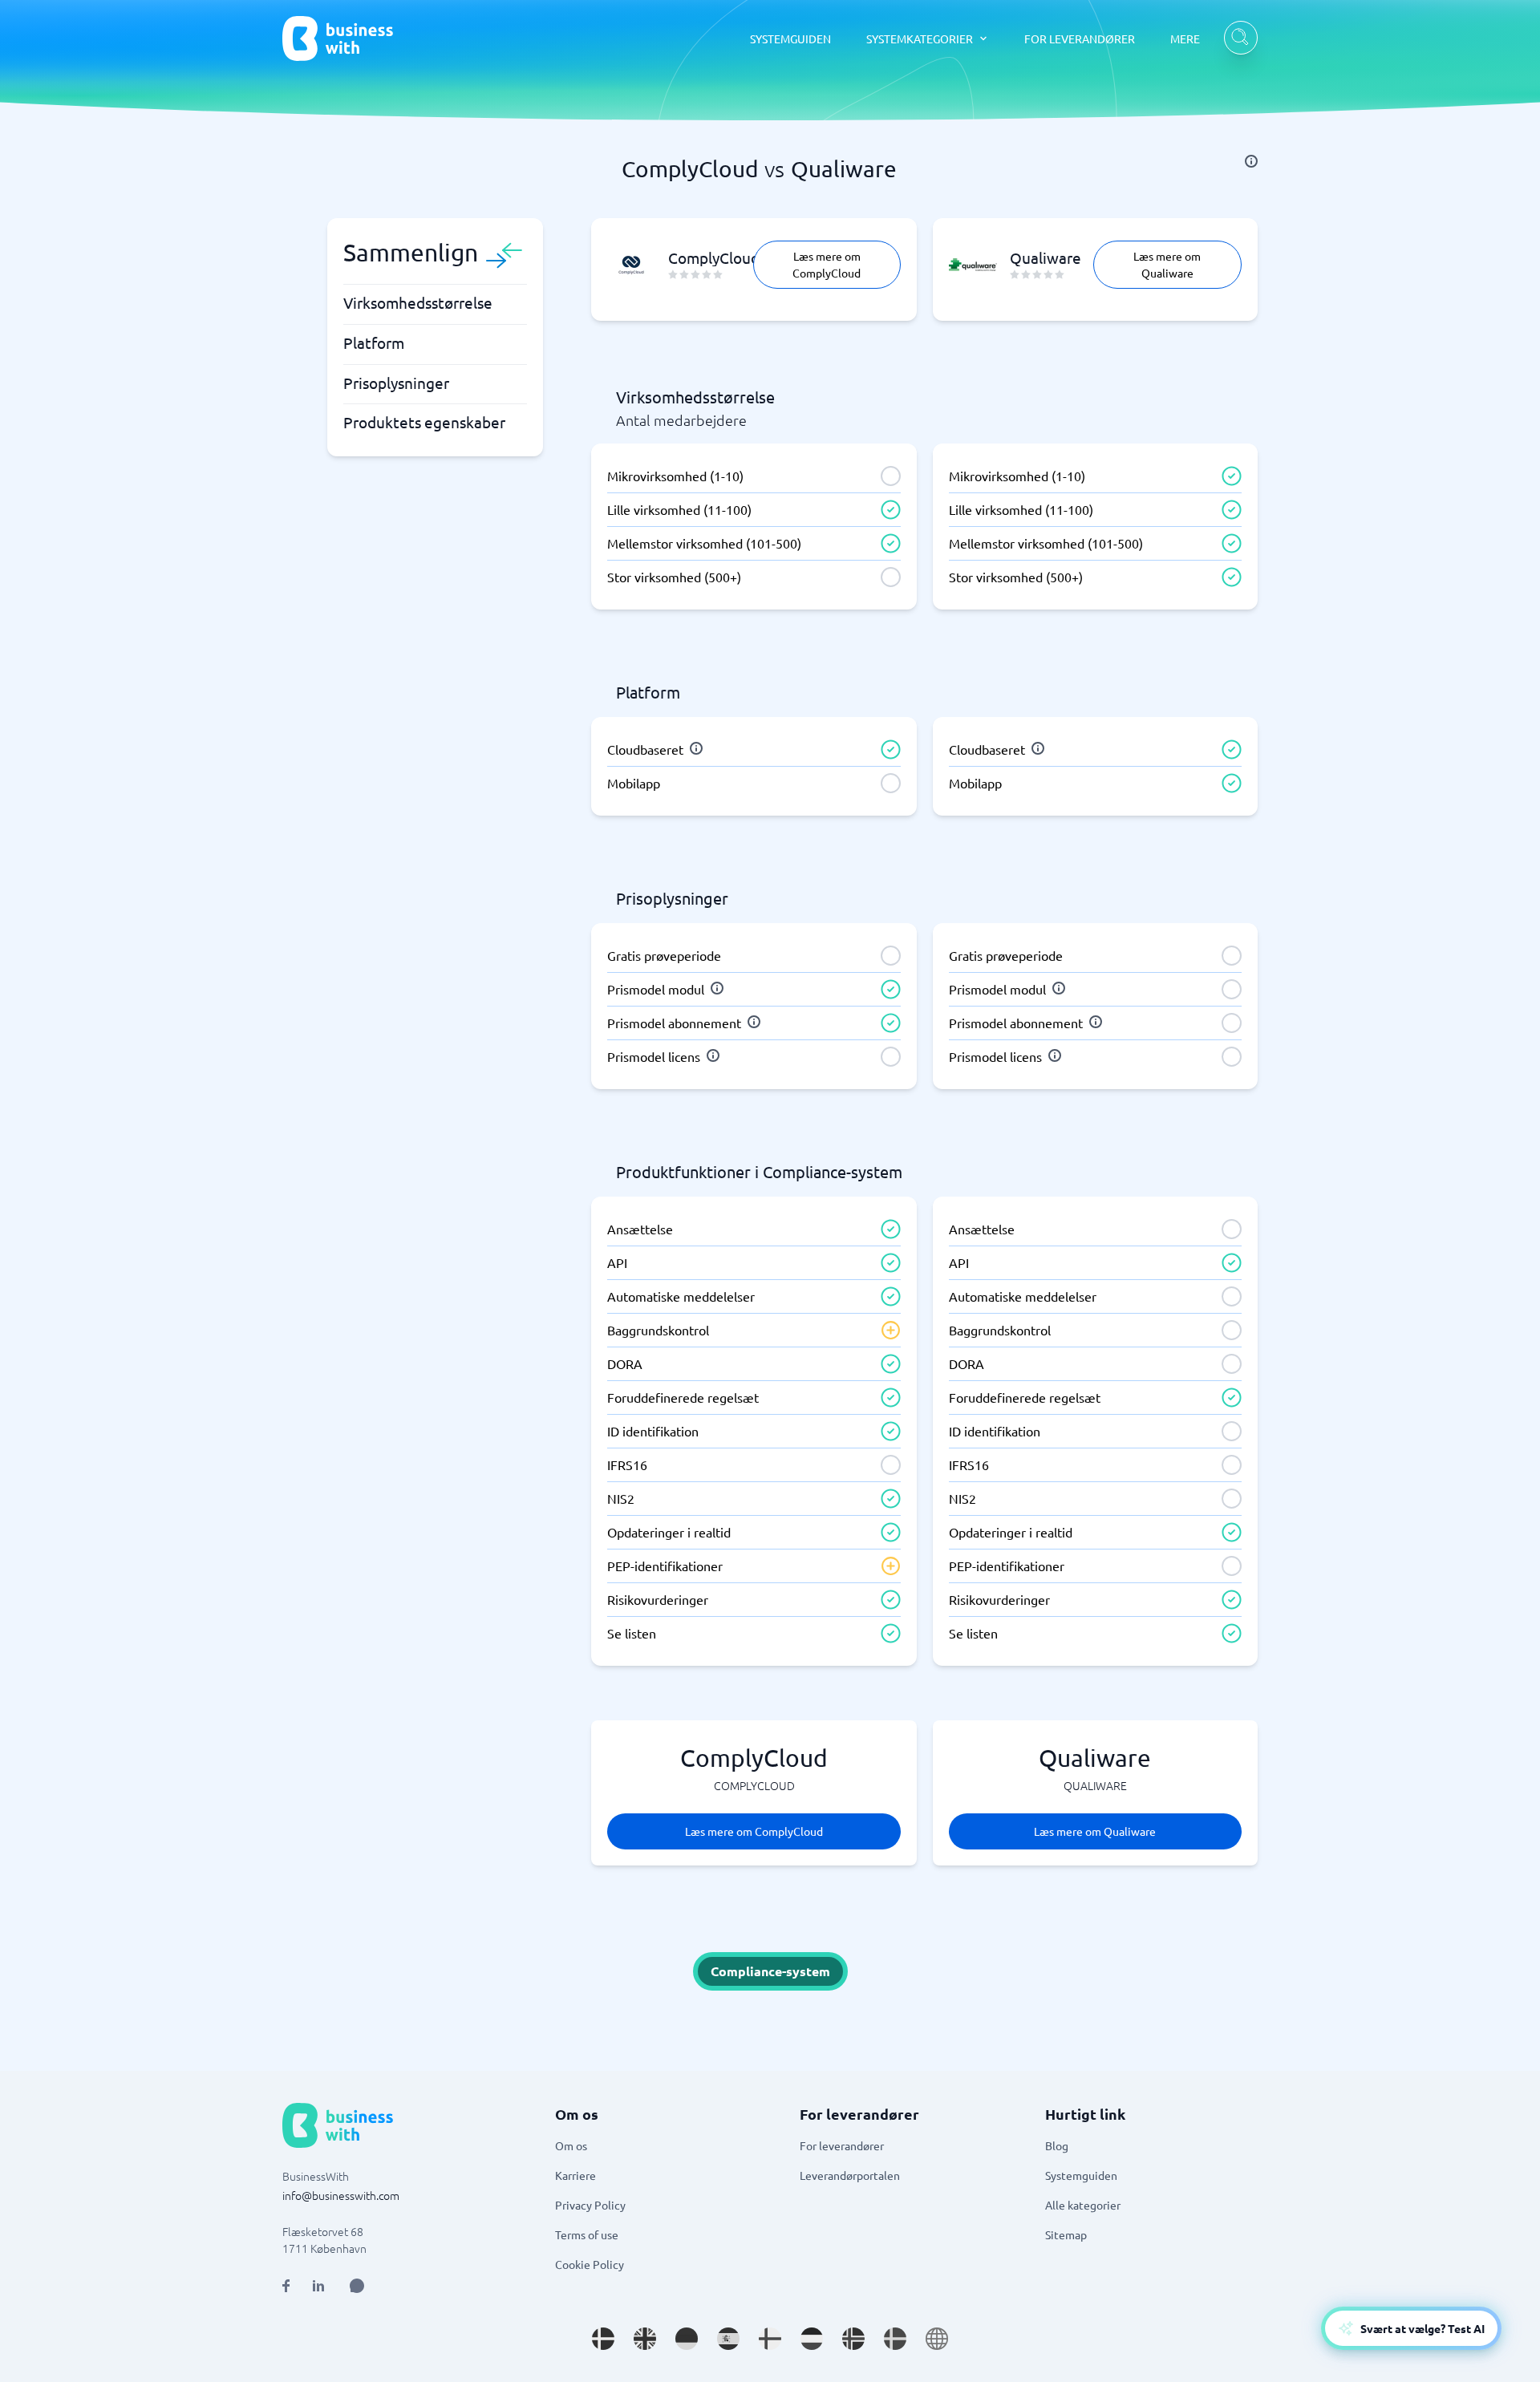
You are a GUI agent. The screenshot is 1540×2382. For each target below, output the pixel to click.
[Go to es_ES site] (728, 2339)
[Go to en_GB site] (645, 2339)
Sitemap (1066, 2234)
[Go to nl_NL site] (812, 2339)
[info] (1251, 161)
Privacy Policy (590, 2205)
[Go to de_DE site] (687, 2339)
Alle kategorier (1083, 2205)
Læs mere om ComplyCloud (827, 264)
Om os (571, 2145)
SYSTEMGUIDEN (790, 38)
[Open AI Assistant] (357, 2286)
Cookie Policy (590, 2264)
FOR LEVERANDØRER (1080, 38)
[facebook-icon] (286, 2286)
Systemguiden (1081, 2175)
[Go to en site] (937, 2339)
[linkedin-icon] (318, 2286)
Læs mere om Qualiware (1167, 264)
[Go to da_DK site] (603, 2339)
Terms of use (587, 2234)
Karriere (575, 2175)
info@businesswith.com (341, 2195)
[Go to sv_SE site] (895, 2339)
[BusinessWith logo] (338, 38)
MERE (1185, 38)
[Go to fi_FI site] (770, 2339)
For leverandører (842, 2145)
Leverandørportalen (850, 2175)
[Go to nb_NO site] (853, 2339)
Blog (1057, 2145)
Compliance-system (770, 1971)
